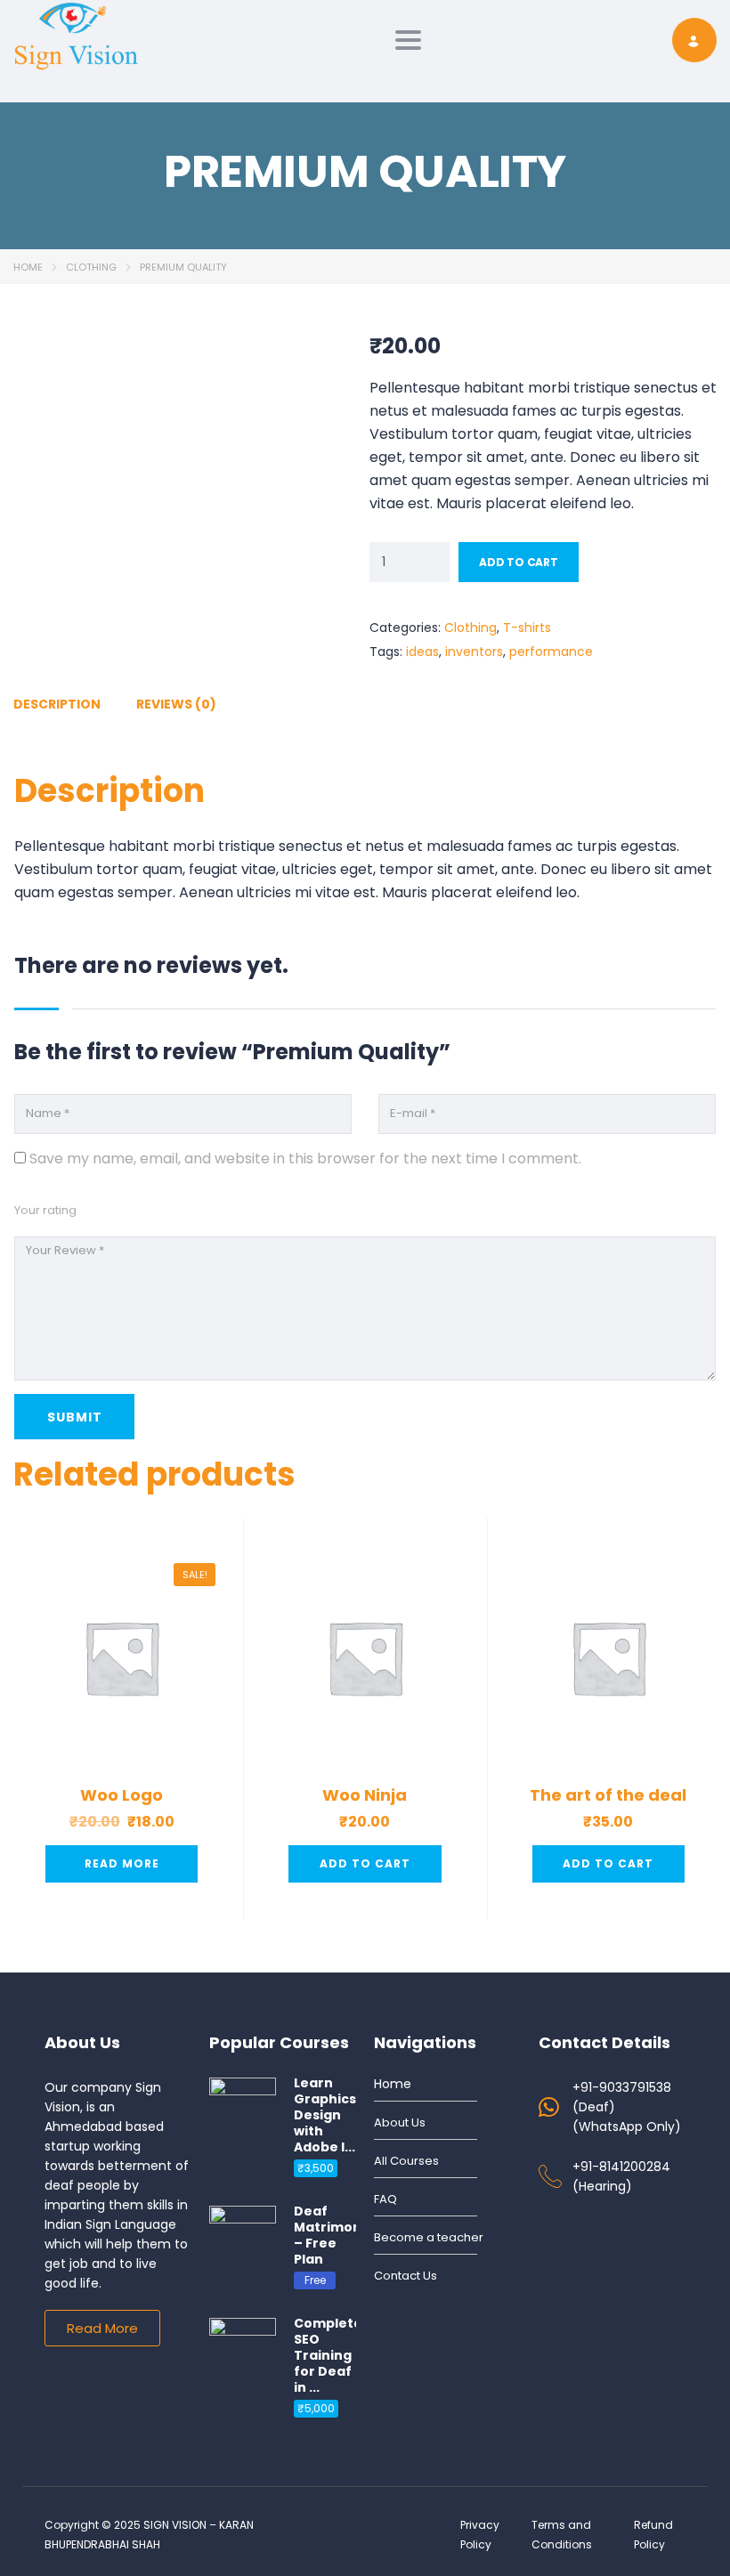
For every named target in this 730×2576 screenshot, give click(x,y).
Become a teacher (429, 2237)
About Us (400, 2122)
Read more (122, 1863)
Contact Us (406, 2276)
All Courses (406, 2161)
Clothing (91, 267)
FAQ (385, 2199)
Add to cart (519, 562)
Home (28, 267)
